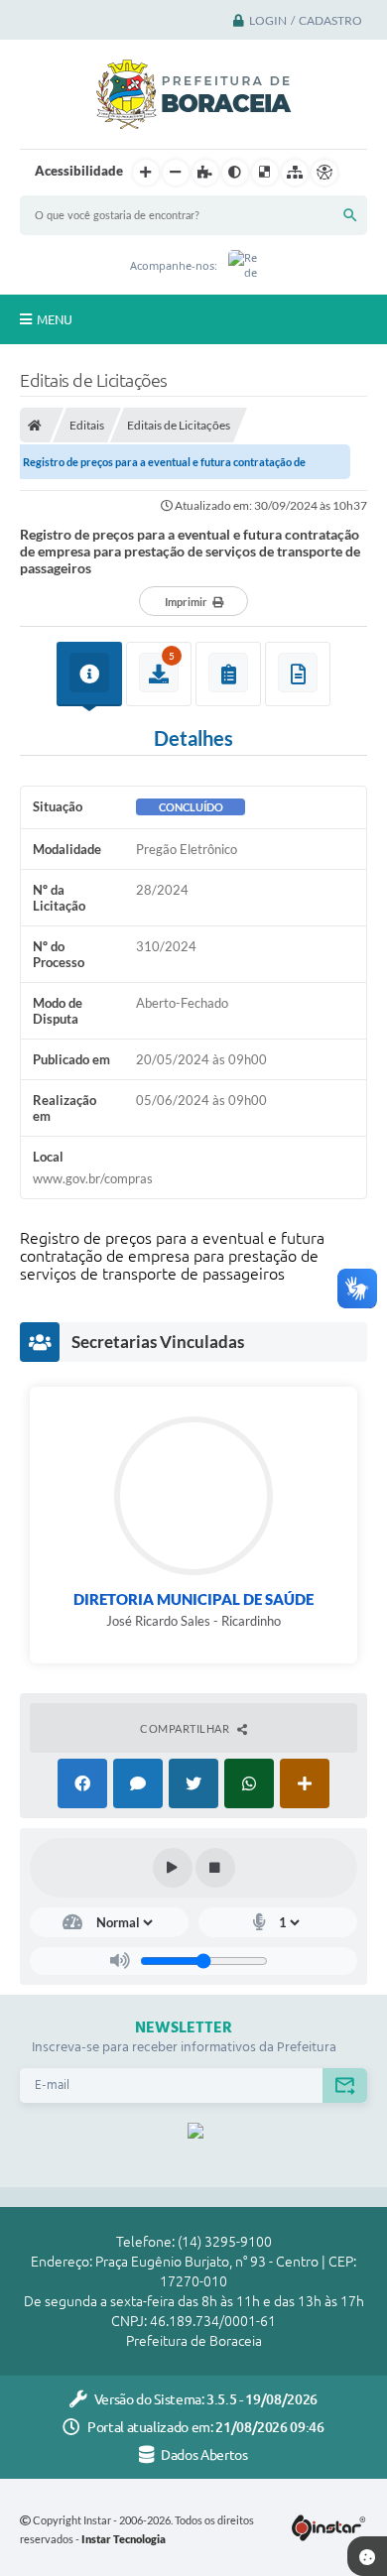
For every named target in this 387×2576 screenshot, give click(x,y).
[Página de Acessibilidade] (324, 173)
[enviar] (345, 2085)
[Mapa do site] (295, 173)
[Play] (173, 1868)
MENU (55, 319)
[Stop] (215, 1868)
